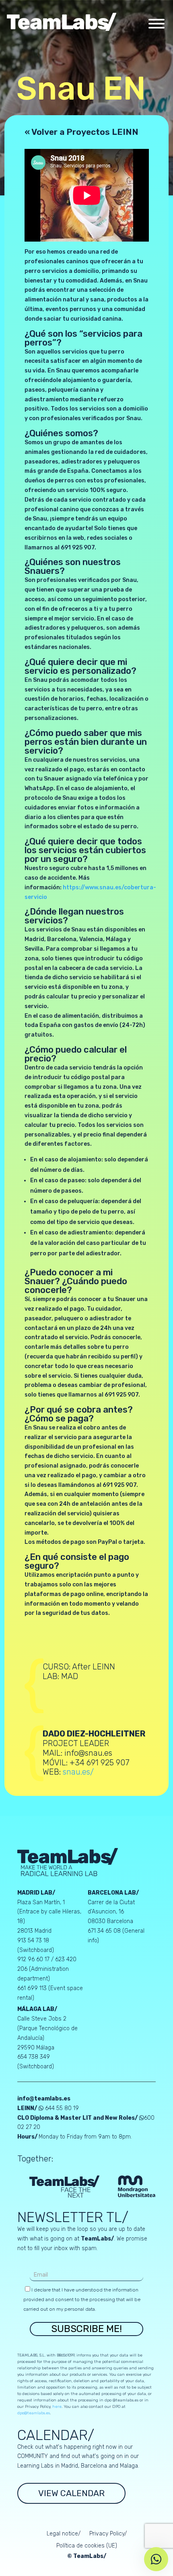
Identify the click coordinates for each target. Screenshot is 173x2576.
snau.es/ (78, 1772)
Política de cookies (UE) (87, 2546)
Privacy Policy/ (108, 2534)
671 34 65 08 (104, 1931)
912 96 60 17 (33, 1959)
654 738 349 (34, 2057)
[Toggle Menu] (157, 24)
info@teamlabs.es (44, 2099)
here (57, 2407)
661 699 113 (32, 1988)
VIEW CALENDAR (71, 2493)
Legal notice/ (64, 2534)
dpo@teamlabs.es (34, 2413)
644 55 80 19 (62, 2108)
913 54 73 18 (33, 1941)
